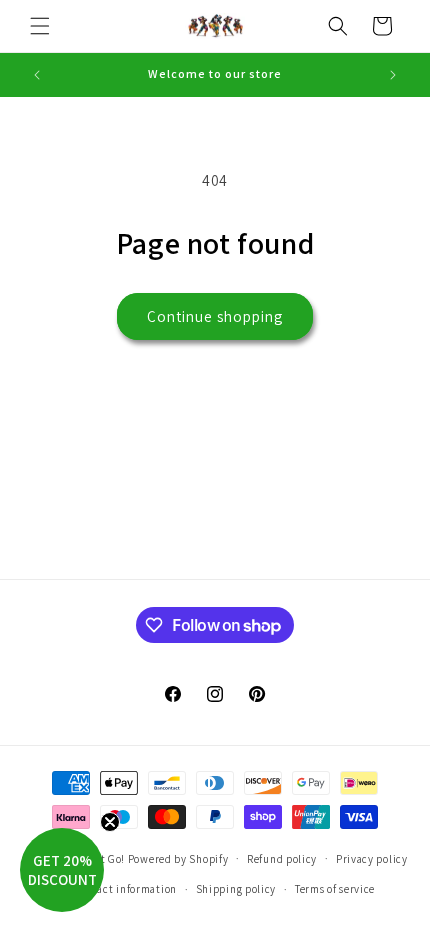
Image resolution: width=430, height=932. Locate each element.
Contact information (125, 889)
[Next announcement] (393, 75)
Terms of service (335, 889)
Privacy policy (372, 859)
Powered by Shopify (178, 858)
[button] (40, 26)
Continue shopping (215, 316)
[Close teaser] (110, 822)
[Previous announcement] (37, 75)
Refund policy (282, 859)
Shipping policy (236, 889)
